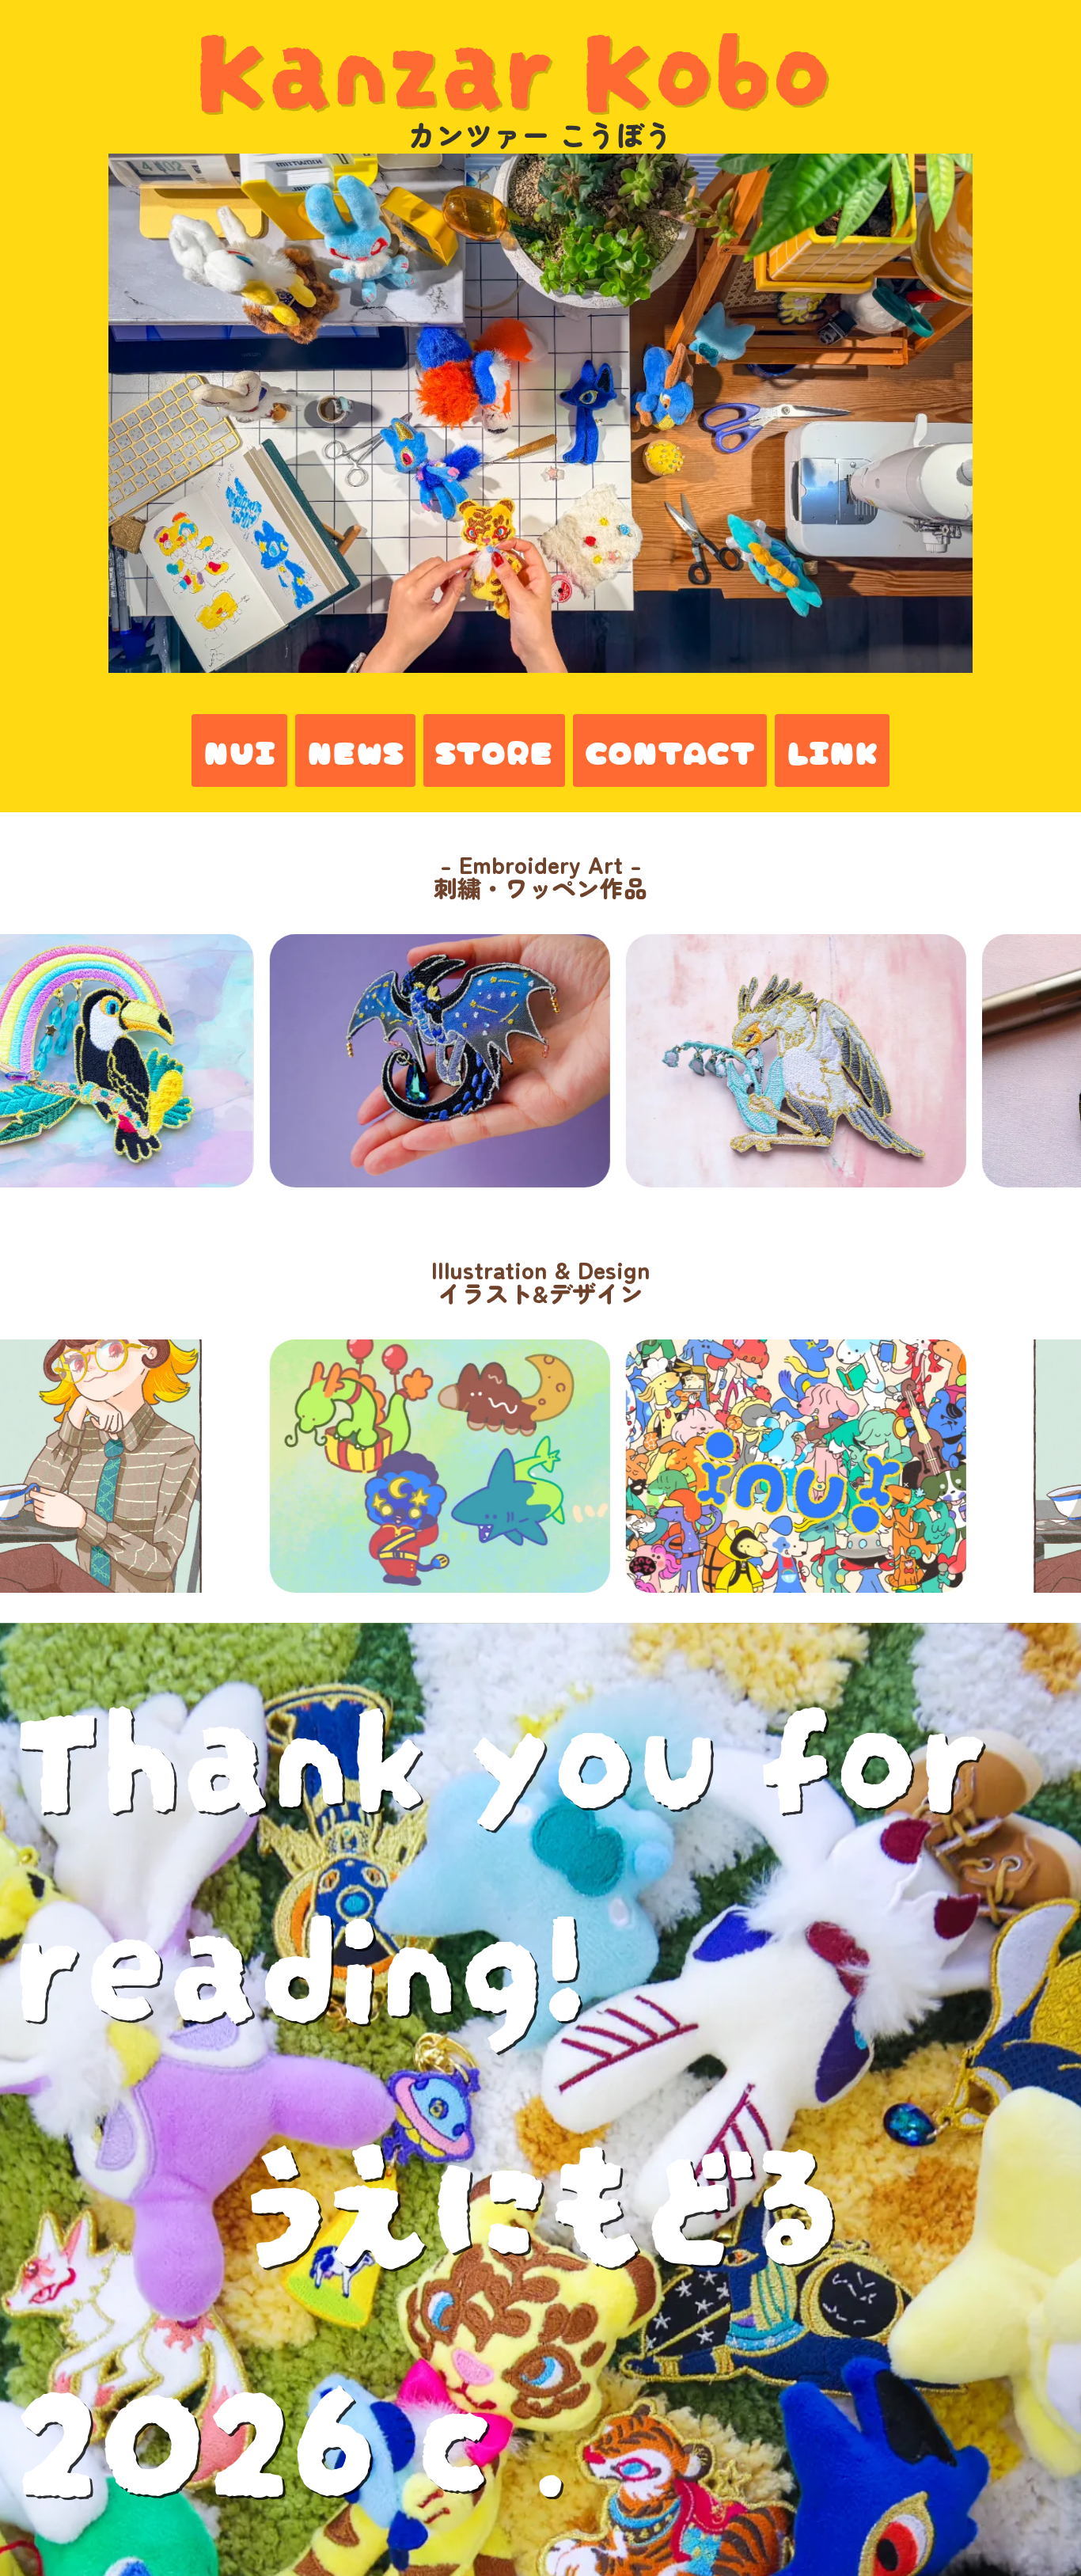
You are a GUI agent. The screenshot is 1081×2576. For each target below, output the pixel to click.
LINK (832, 750)
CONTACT (670, 750)
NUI (239, 750)
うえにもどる (541, 2186)
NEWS (355, 750)
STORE (494, 750)
